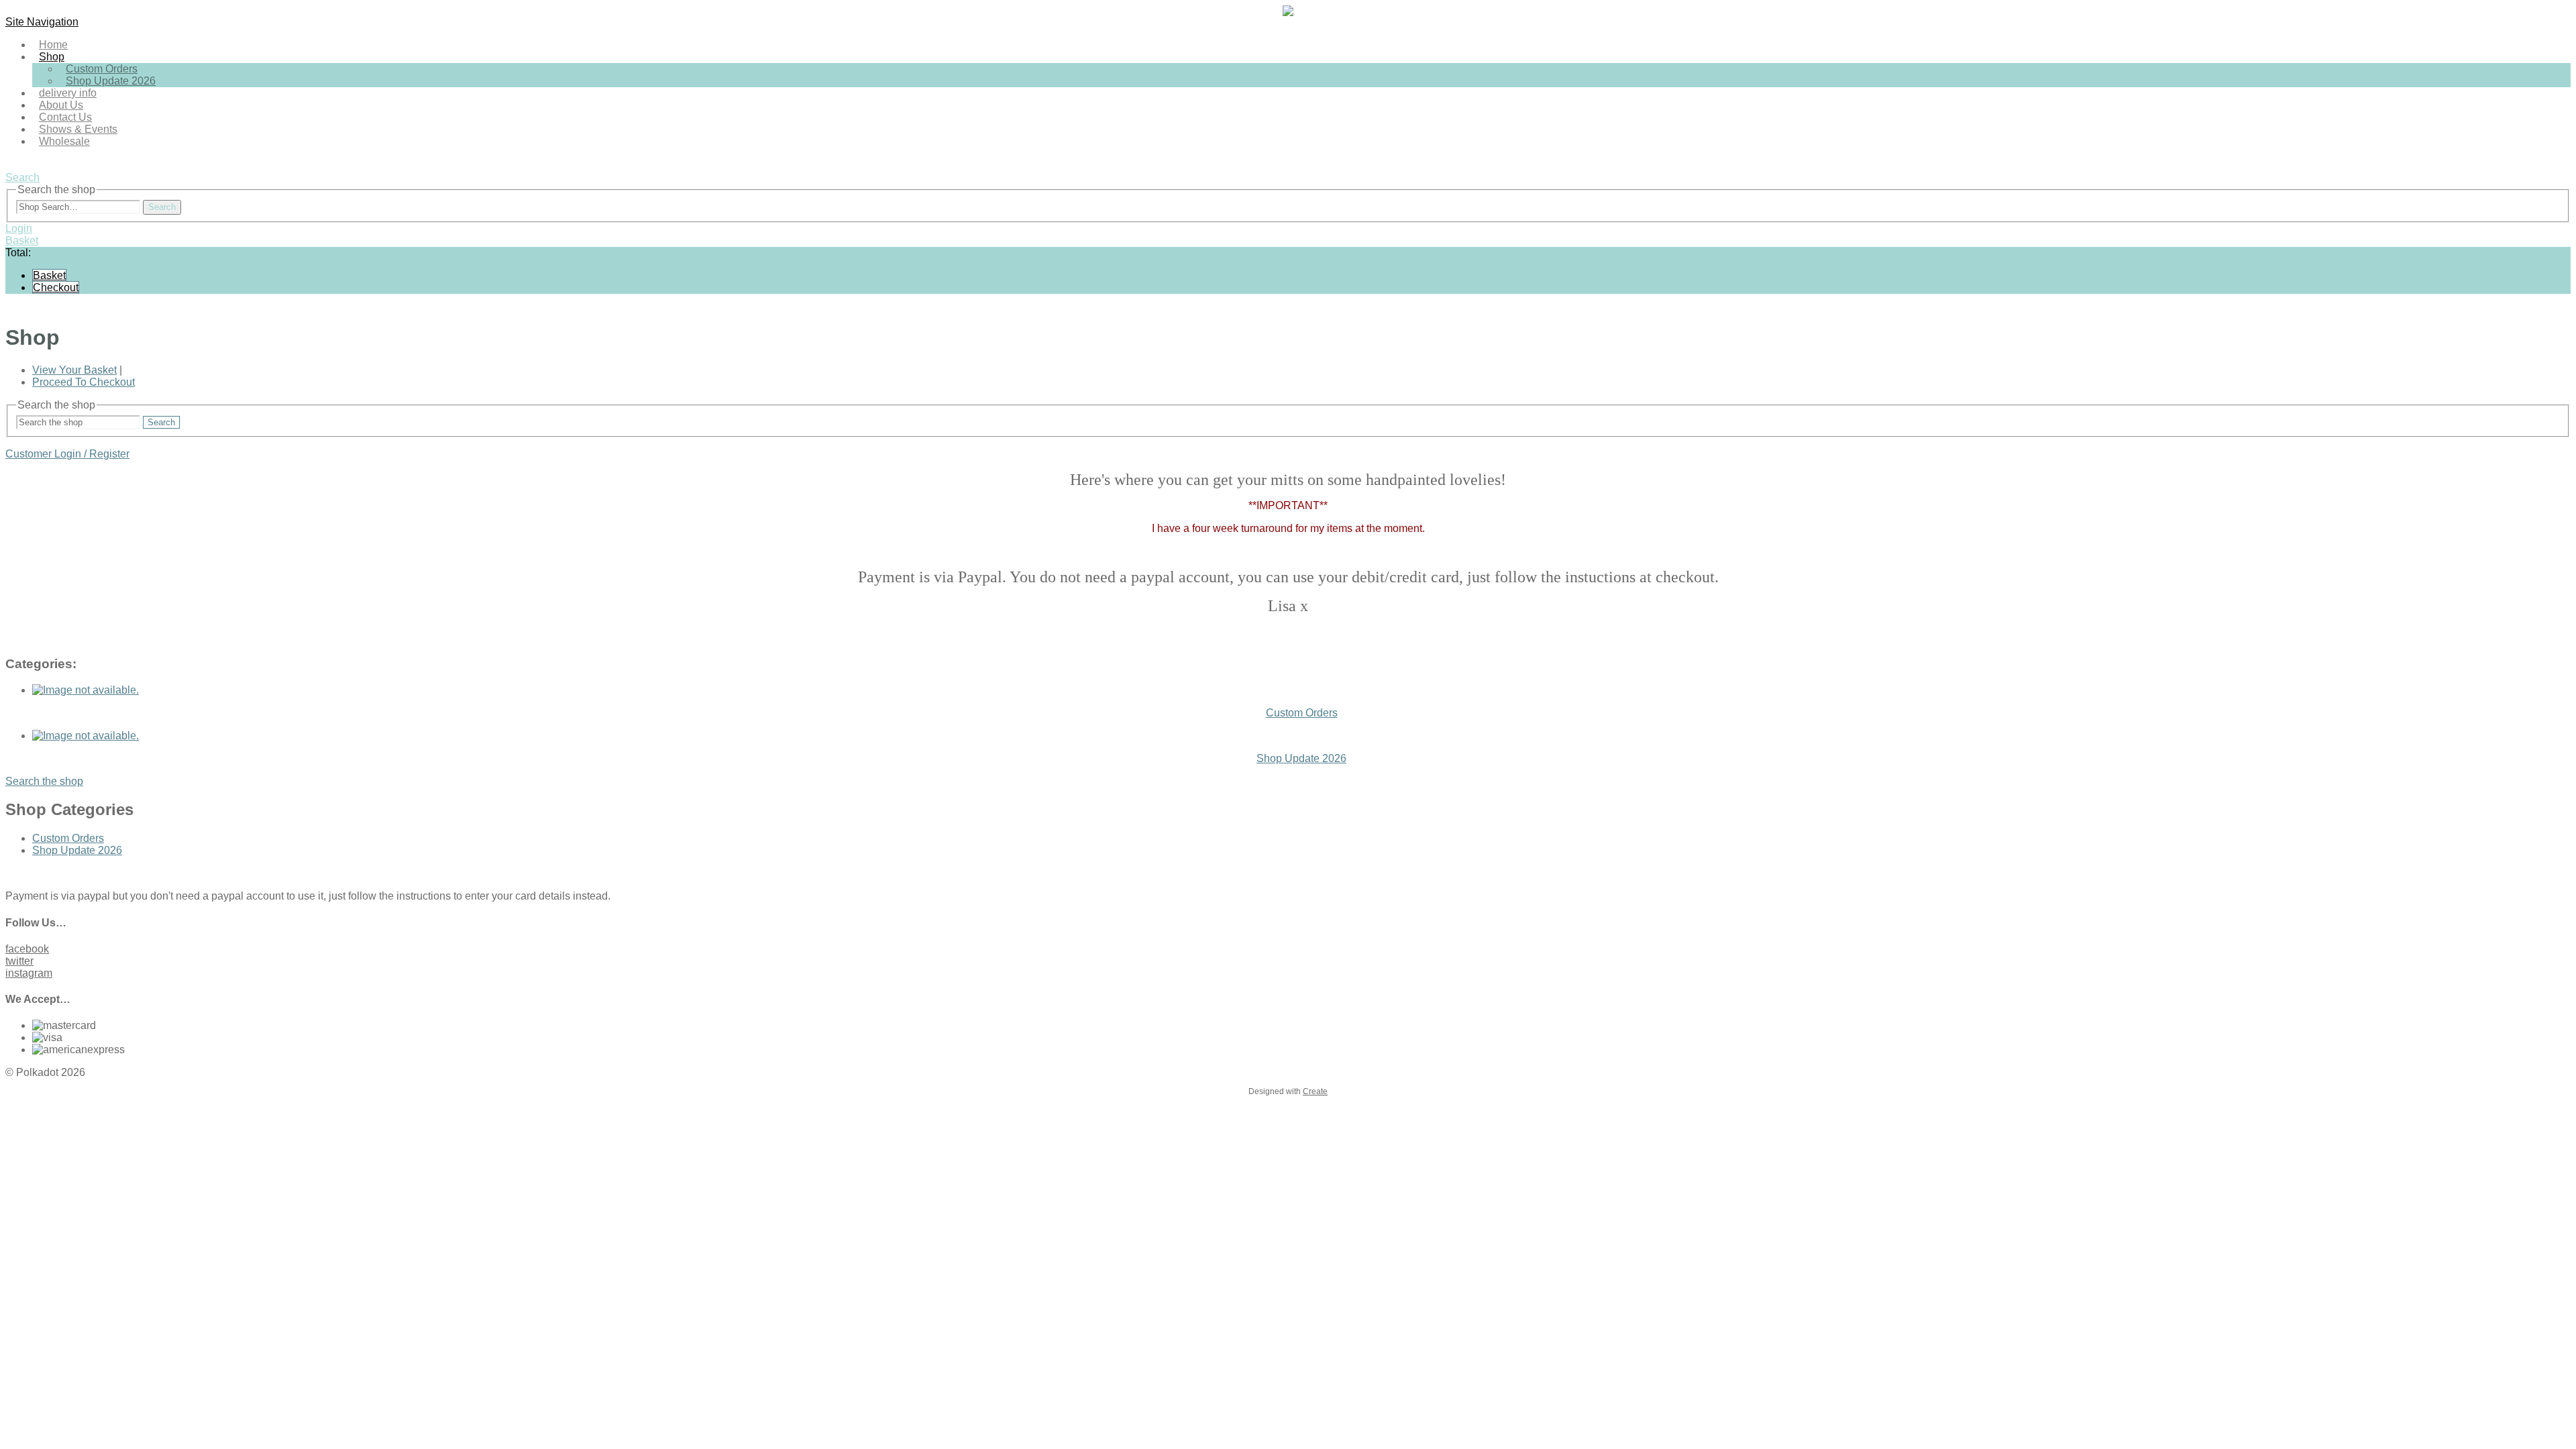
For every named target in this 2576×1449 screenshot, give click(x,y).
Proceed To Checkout (84, 382)
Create (1315, 1091)
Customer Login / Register (67, 454)
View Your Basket (74, 370)
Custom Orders (68, 838)
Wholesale (64, 141)
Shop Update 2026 (111, 81)
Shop (52, 57)
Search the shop (44, 781)
